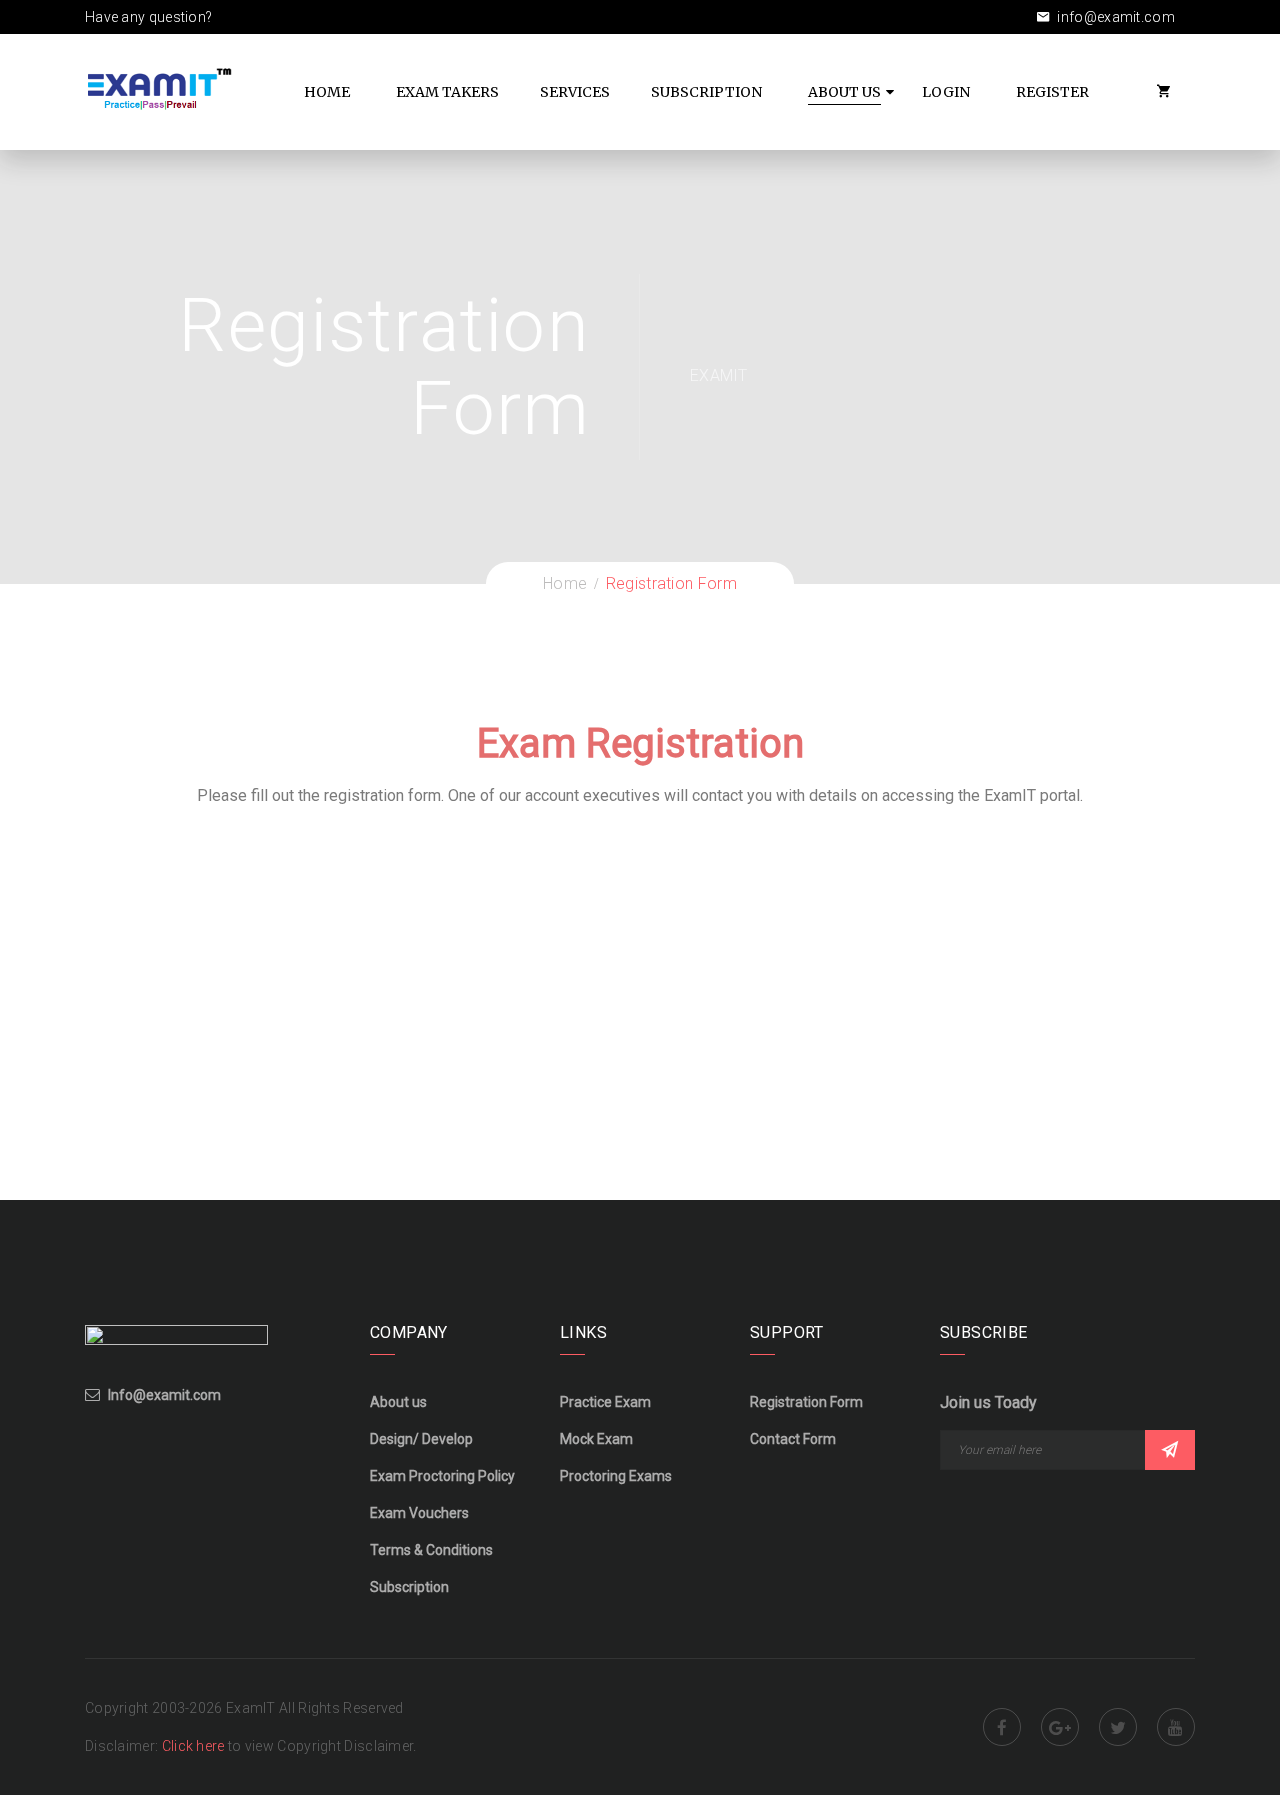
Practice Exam (605, 1402)
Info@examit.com (164, 1395)
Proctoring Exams (616, 1476)
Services (575, 92)
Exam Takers (447, 92)
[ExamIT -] (160, 88)
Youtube (1176, 1727)
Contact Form (793, 1439)
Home (327, 92)
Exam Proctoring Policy (442, 1476)
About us (398, 1402)
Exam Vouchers (419, 1513)
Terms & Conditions (431, 1550)
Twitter (1118, 1727)
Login (946, 92)
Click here (195, 1746)
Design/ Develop (421, 1439)
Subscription (706, 92)
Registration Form (806, 1402)
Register (1052, 92)
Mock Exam (596, 1439)
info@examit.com (1114, 17)
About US (844, 92)
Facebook (1002, 1727)
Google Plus (1060, 1727)
